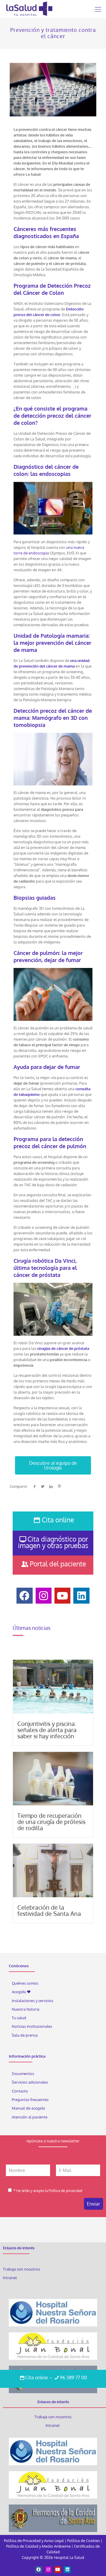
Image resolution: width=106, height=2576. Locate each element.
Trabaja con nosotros (21, 2269)
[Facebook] (39, 2570)
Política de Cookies (83, 2541)
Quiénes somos (25, 1983)
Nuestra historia (26, 2009)
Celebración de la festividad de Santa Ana (49, 1910)
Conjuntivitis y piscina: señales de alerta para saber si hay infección (47, 1730)
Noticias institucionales (32, 2027)
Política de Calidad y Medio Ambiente (38, 2546)
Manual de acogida (28, 2108)
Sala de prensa (25, 2035)
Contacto (20, 2091)
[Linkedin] (67, 2570)
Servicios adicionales (30, 2082)
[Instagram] (48, 2570)
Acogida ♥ (21, 1992)
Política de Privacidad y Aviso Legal (34, 2541)
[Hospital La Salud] (29, 9)
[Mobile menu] (98, 9)
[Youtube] (58, 2570)
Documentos (23, 2074)
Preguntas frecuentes (30, 2100)
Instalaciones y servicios (33, 2001)
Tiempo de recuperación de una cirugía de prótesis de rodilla (51, 1822)
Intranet (10, 2278)
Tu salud (19, 2018)
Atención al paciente (30, 2117)
